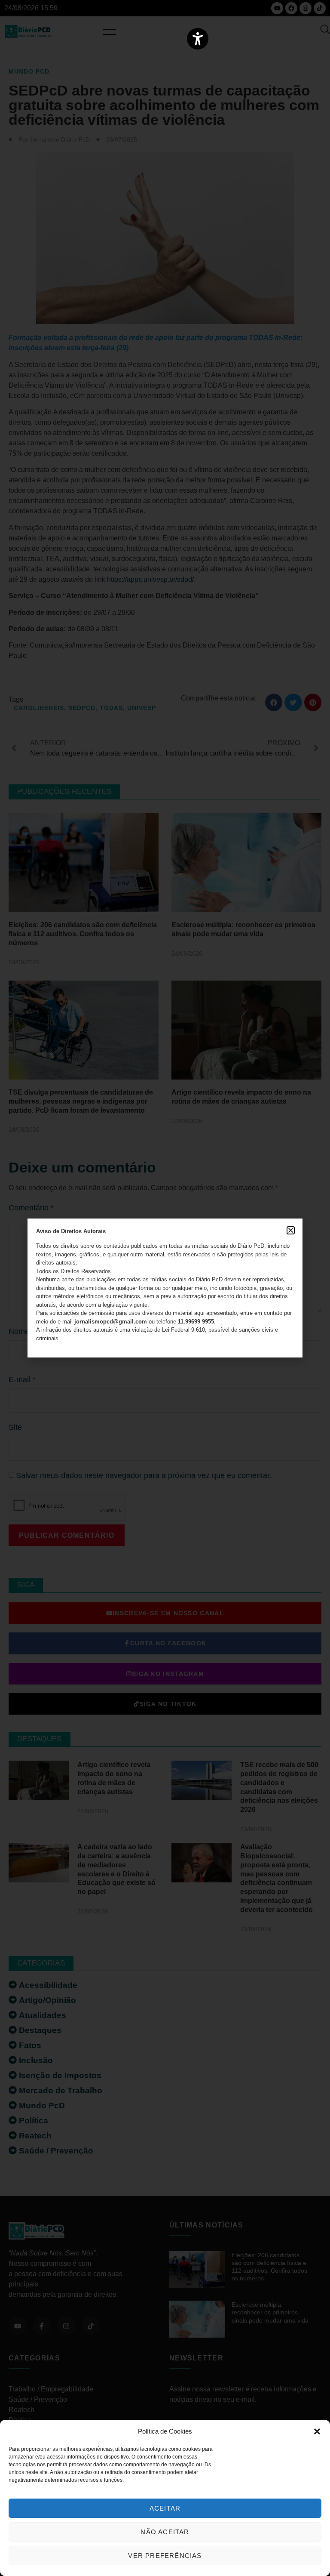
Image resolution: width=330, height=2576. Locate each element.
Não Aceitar (165, 2532)
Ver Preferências (165, 2556)
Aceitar (165, 2508)
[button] (317, 2431)
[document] (165, 1288)
